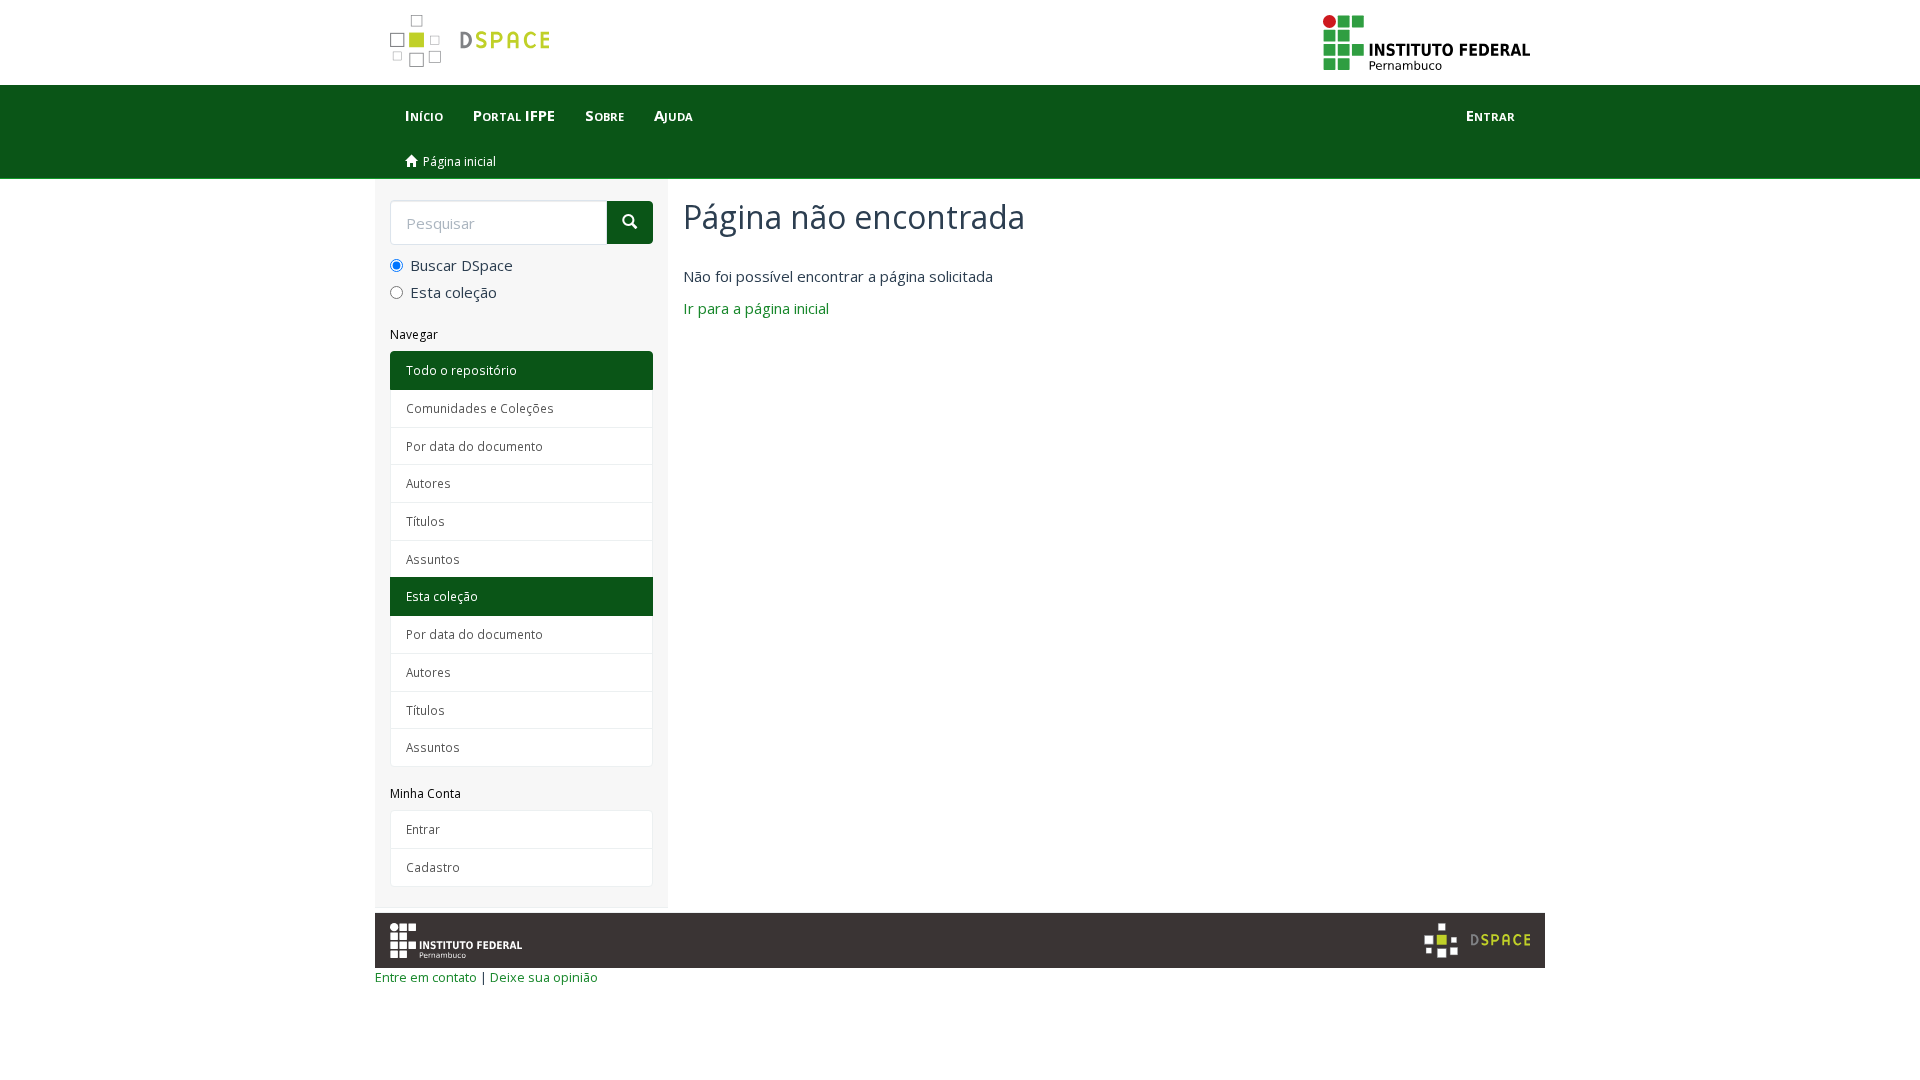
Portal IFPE (514, 115)
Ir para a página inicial (756, 308)
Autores (428, 483)
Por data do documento (474, 446)
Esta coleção (453, 292)
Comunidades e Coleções (480, 408)
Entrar (423, 829)
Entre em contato (426, 977)
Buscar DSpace (461, 265)
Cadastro (433, 867)
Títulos (425, 521)
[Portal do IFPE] (1426, 41)
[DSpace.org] (1477, 940)
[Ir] (629, 222)
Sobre (604, 115)
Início (424, 115)
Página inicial (459, 161)
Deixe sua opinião (544, 977)
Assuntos (433, 559)
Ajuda (673, 115)
